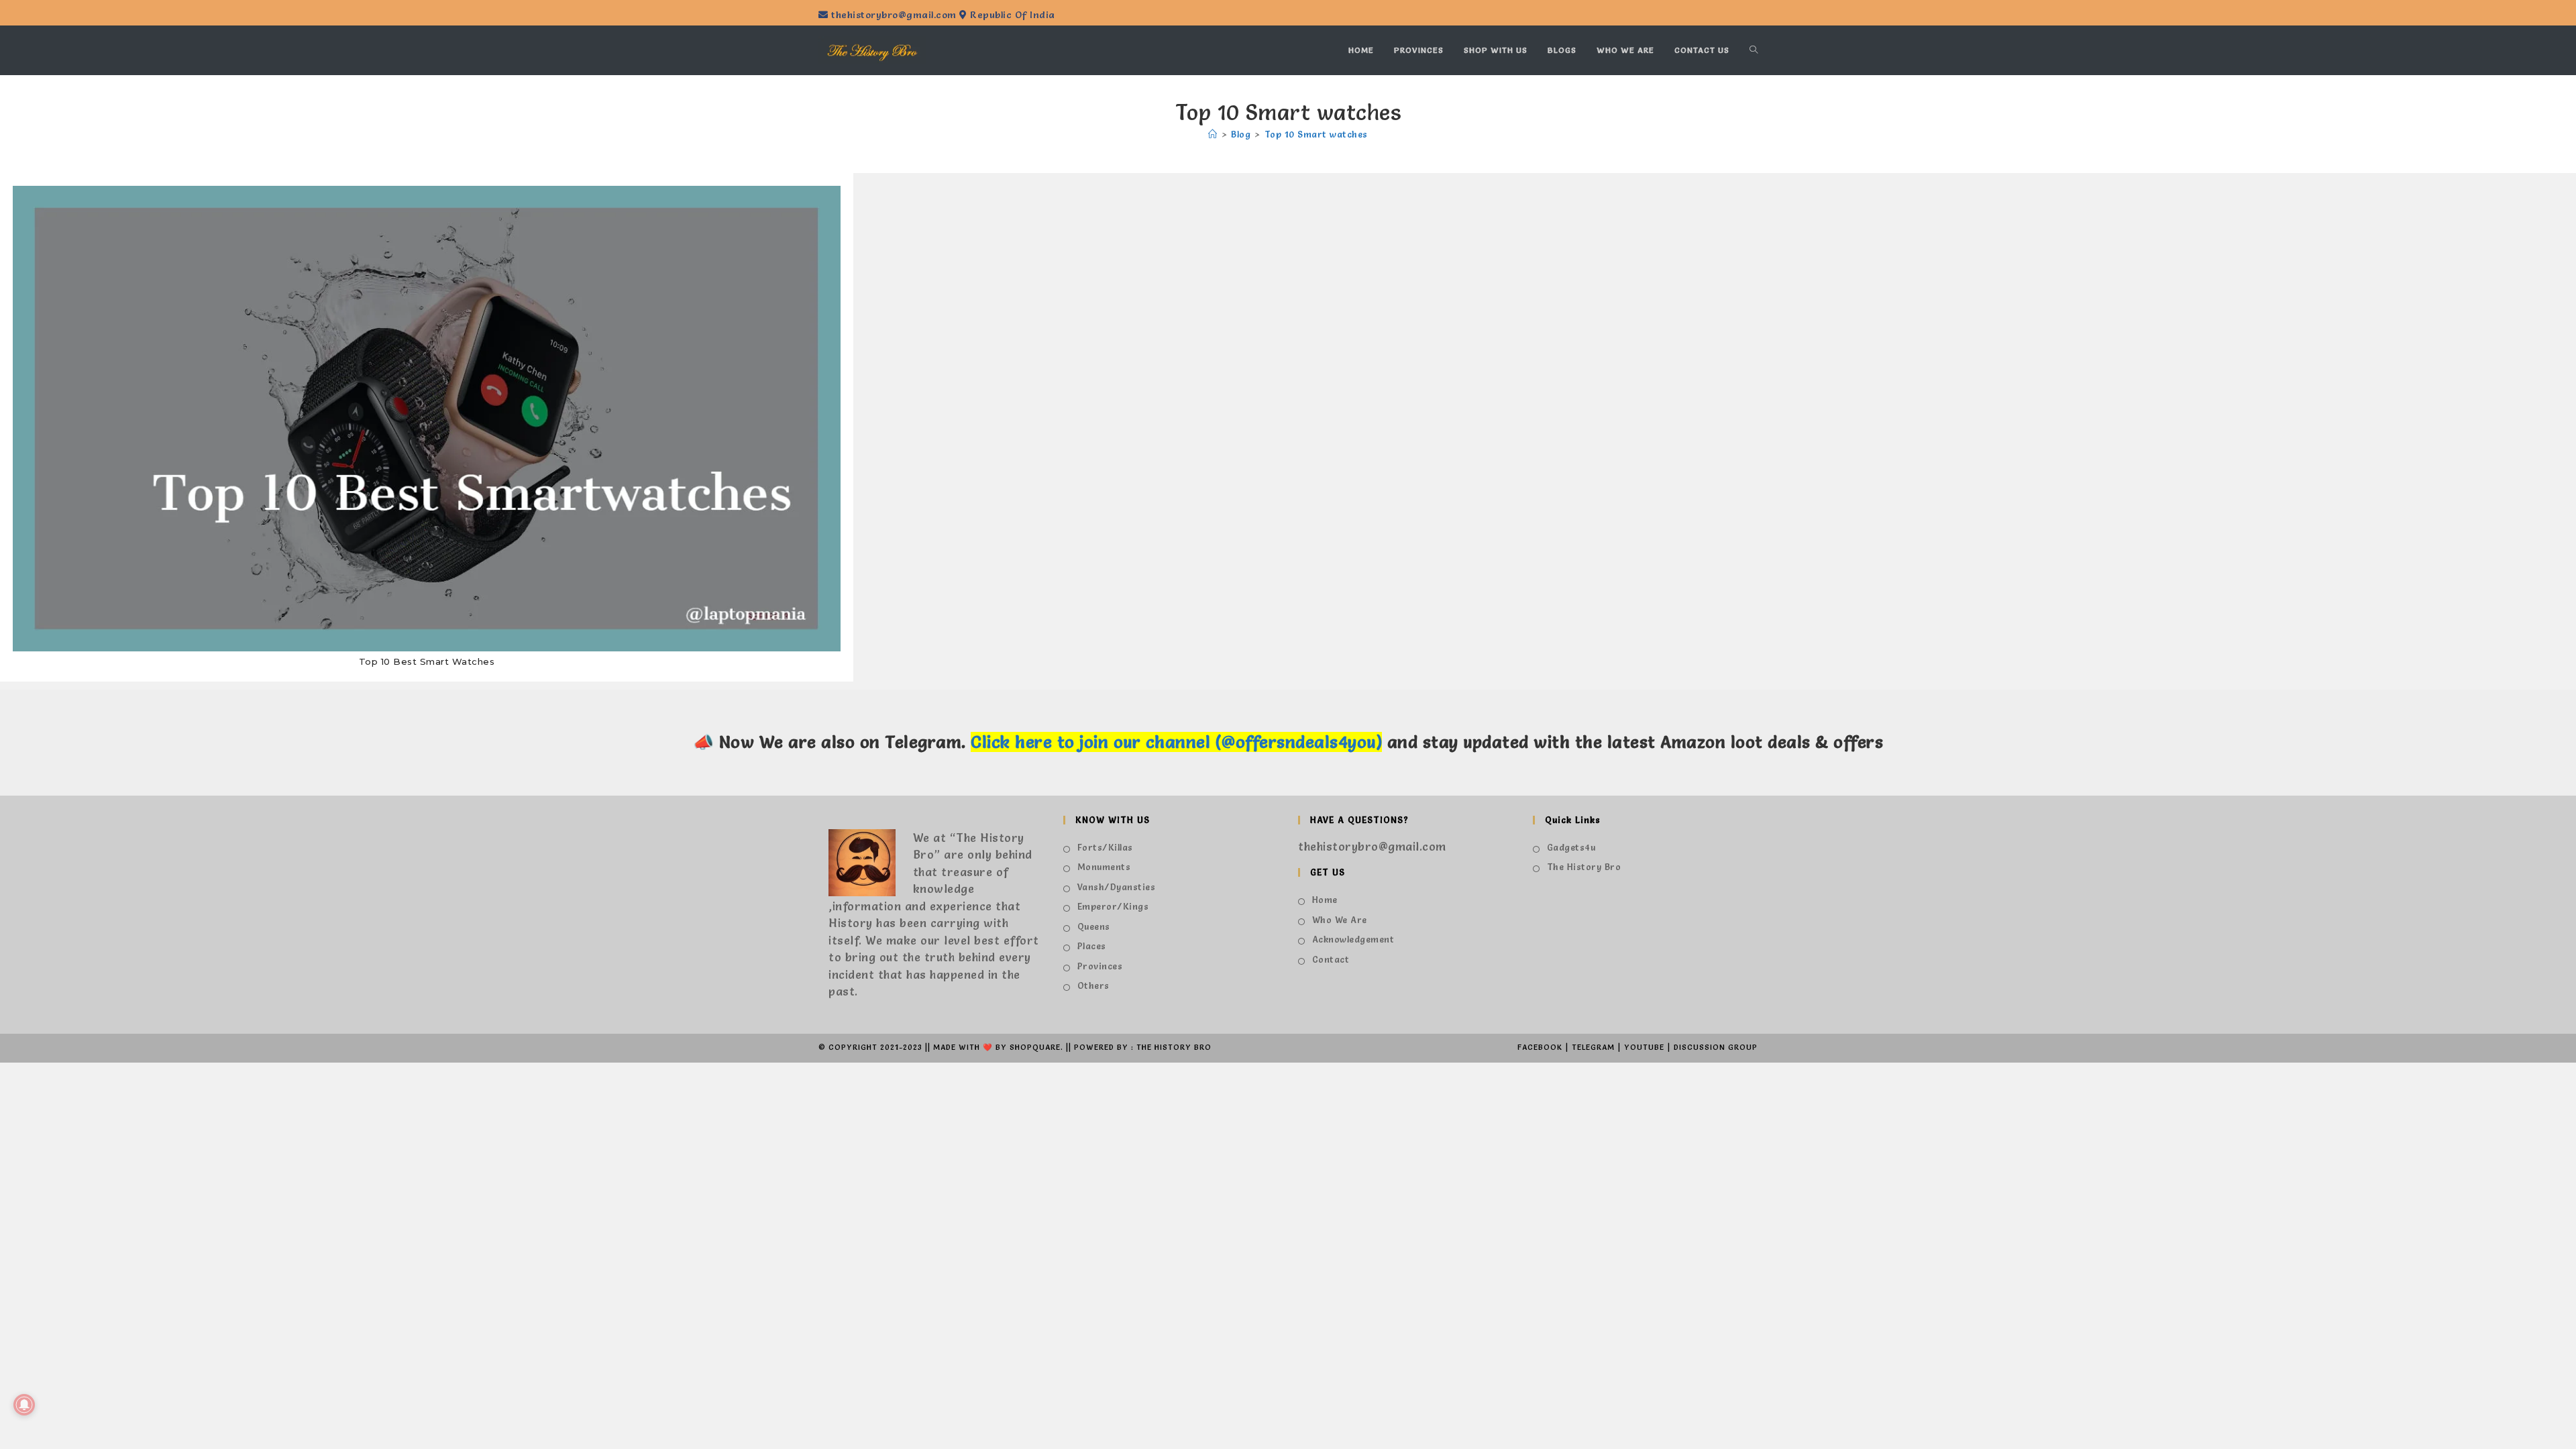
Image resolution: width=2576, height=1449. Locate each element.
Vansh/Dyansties (1116, 887)
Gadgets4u (1571, 847)
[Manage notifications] (24, 1405)
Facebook (1540, 1047)
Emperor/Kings (1113, 906)
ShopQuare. (1036, 1047)
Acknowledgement (1353, 939)
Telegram (1593, 1047)
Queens (1094, 926)
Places (1092, 946)
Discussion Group (1716, 1047)
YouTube (1644, 1047)
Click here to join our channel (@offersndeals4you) (1176, 742)
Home (1325, 900)
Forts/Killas (1105, 847)
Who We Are (1340, 920)
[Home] (1213, 134)
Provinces (1100, 966)
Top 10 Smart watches (1316, 134)
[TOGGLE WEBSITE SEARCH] (1754, 50)
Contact (1331, 959)
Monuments (1104, 867)
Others (1093, 985)
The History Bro (1584, 867)
